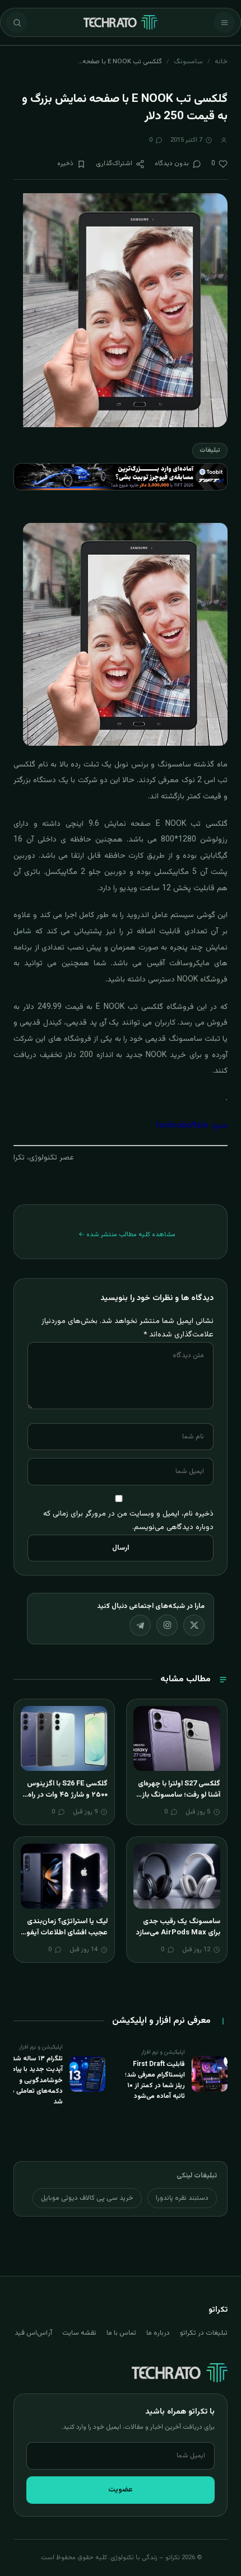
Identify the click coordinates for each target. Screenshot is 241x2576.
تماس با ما (121, 2333)
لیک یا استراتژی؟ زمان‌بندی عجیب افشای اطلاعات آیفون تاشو (64, 1932)
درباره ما (158, 2333)
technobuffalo (182, 1126)
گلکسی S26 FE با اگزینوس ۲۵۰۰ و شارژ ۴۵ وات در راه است (67, 1795)
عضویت (121, 2490)
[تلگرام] (140, 1625)
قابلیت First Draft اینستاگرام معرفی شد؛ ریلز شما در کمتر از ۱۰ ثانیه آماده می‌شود (155, 2081)
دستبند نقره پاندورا (182, 2198)
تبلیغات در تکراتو (204, 2333)
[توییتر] (194, 1625)
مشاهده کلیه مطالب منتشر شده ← (127, 1235)
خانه (221, 62)
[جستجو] (17, 22)
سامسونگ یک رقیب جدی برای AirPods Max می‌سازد (178, 1927)
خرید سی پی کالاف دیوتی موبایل (87, 2198)
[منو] (224, 22)
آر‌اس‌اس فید (33, 2333)
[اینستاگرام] (167, 1625)
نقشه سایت (79, 2333)
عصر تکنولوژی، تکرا (44, 1158)
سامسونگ (188, 62)
